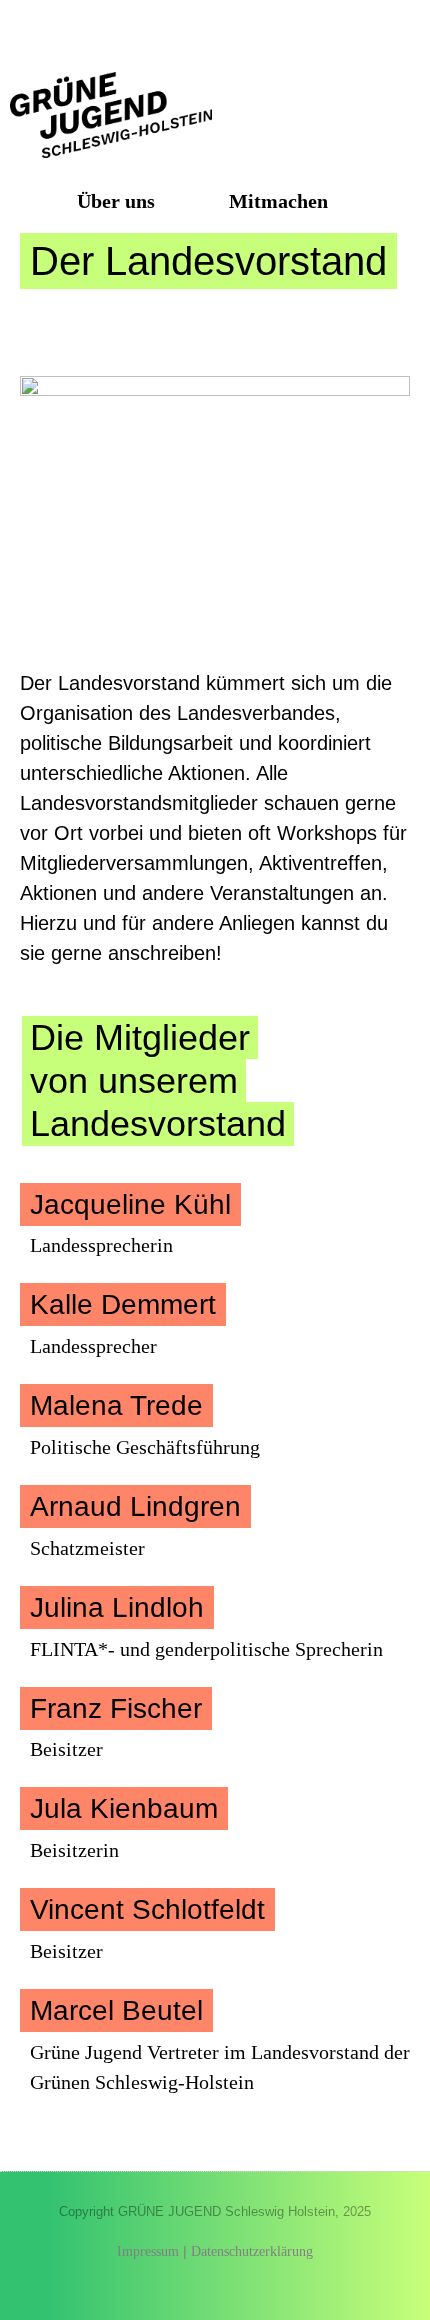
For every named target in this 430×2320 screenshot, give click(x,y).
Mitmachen (278, 201)
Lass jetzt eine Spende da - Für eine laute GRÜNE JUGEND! (215, 30)
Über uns (116, 201)
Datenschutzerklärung (252, 2251)
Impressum (148, 2251)
